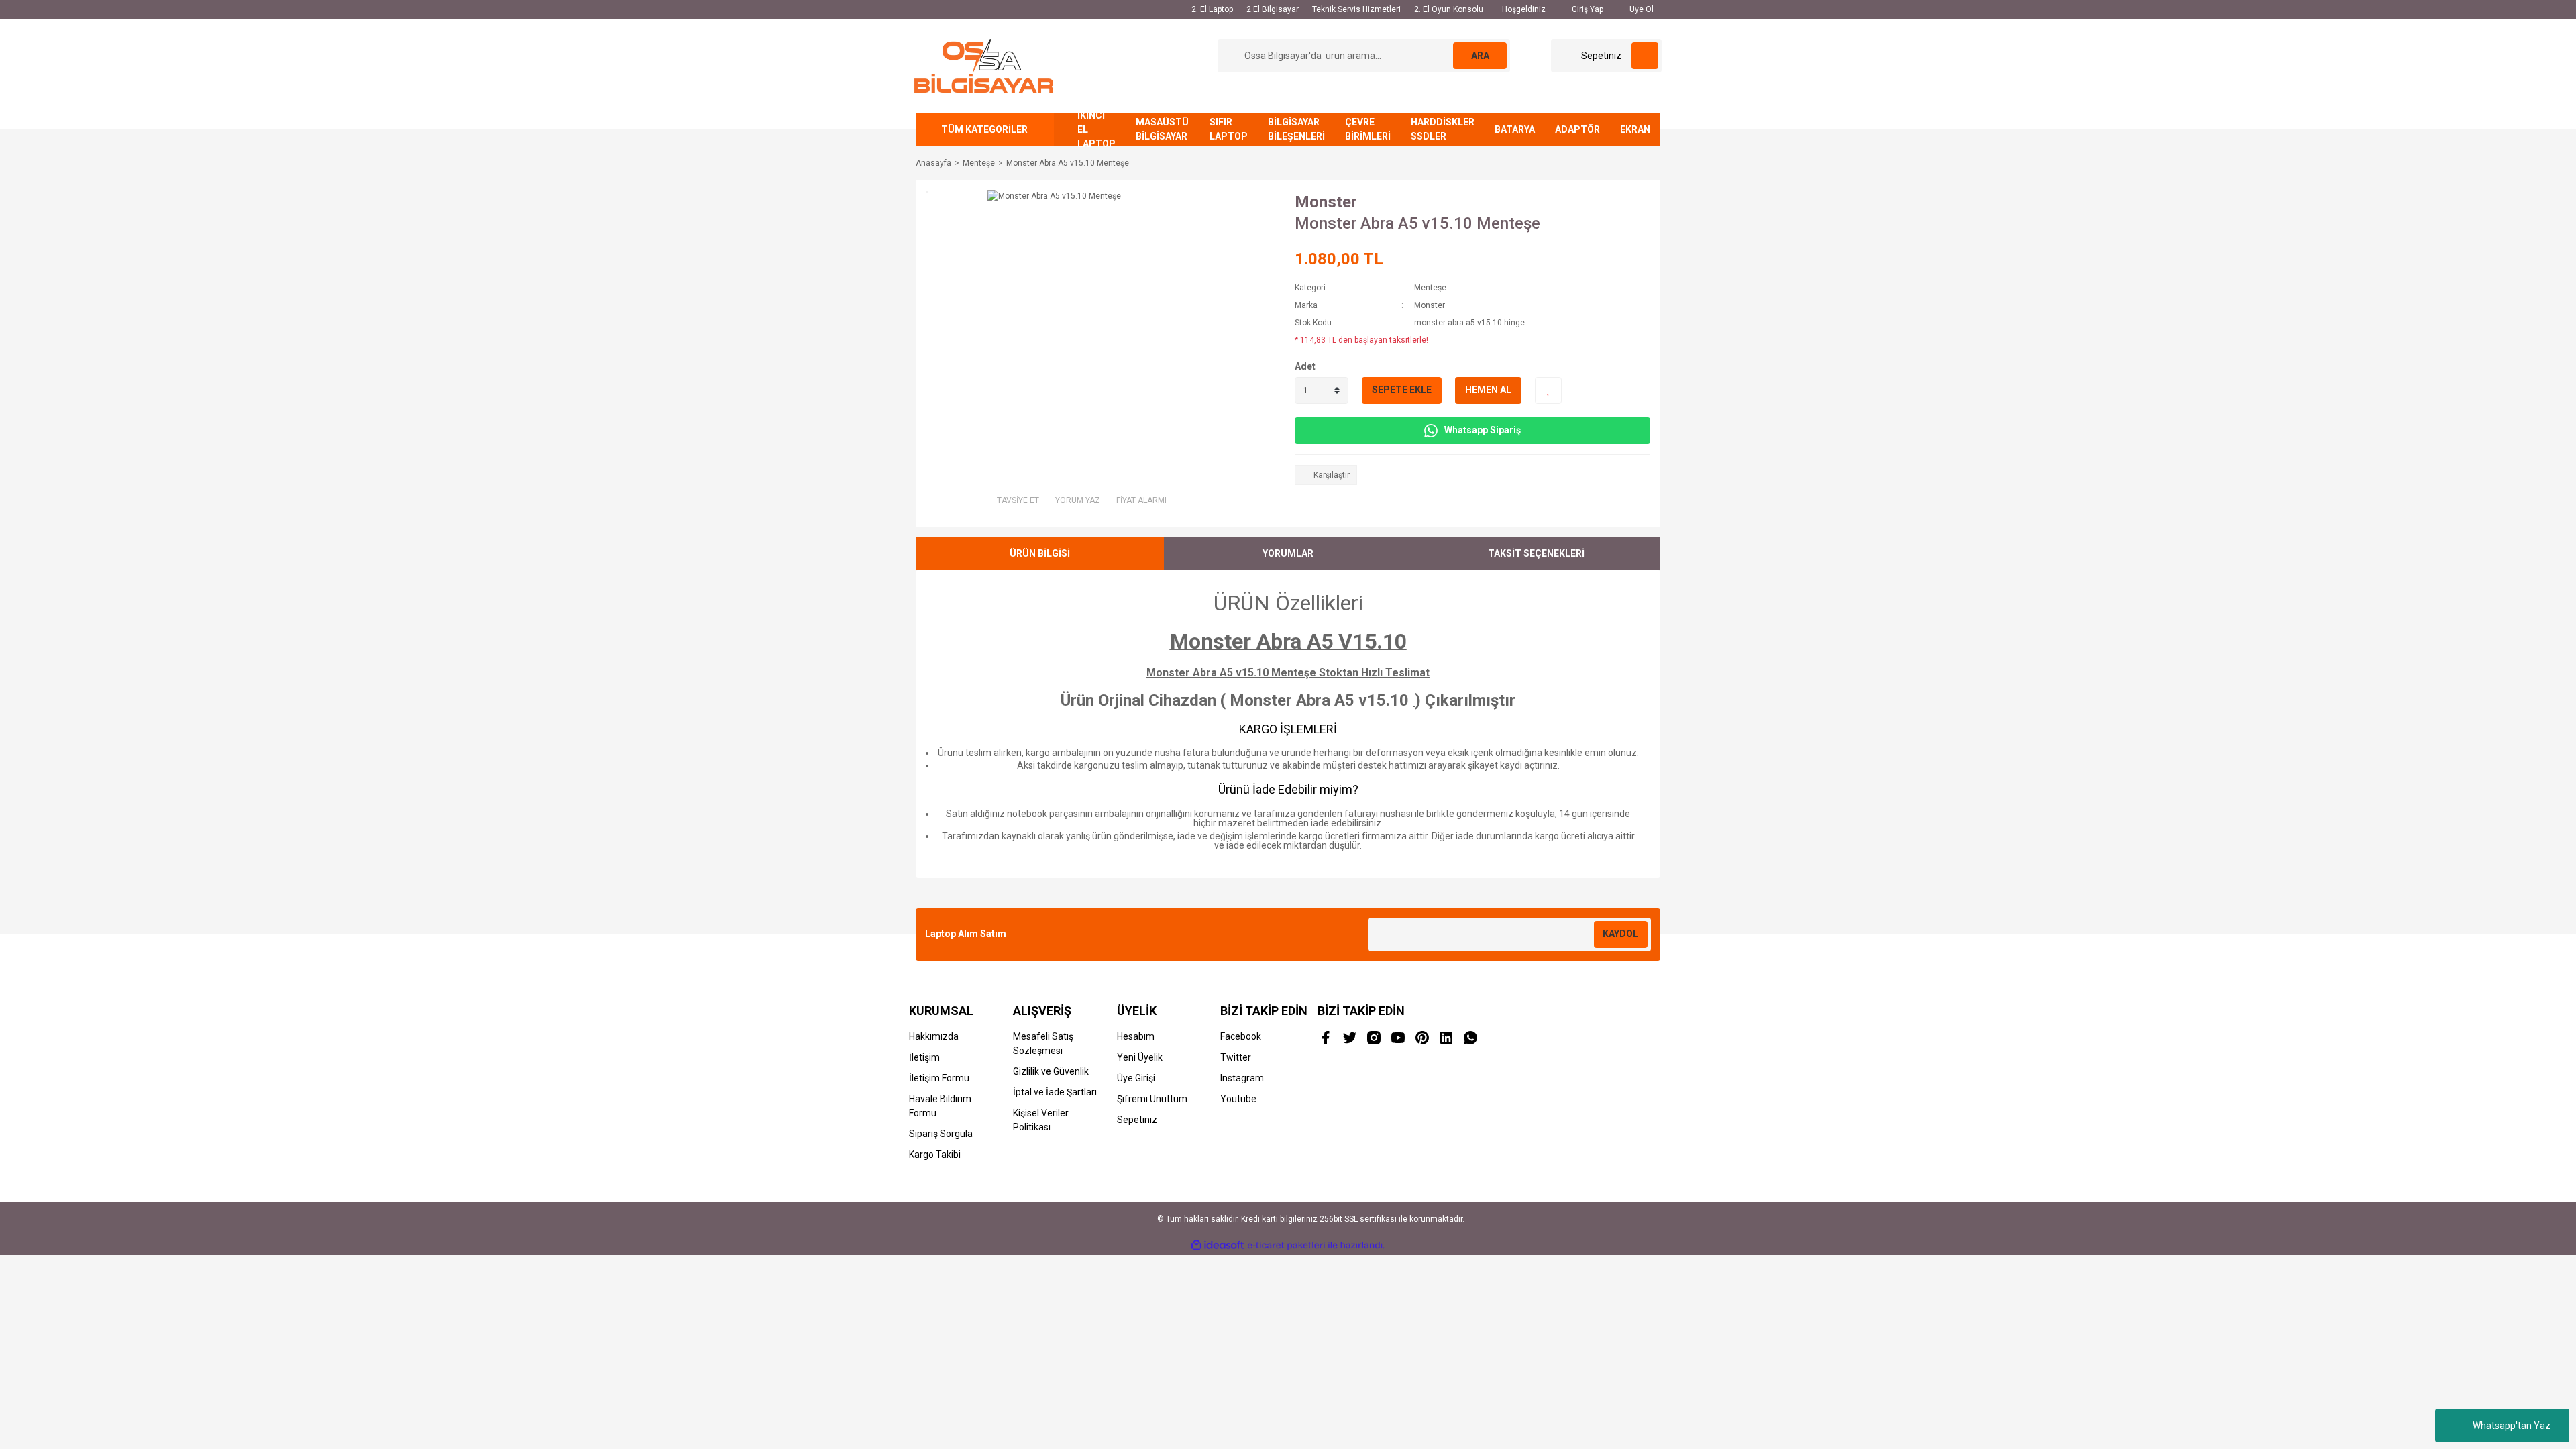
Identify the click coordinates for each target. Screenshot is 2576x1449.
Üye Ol (1641, 9)
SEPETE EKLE (1402, 390)
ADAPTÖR (1577, 129)
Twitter (1236, 1057)
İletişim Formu (939, 1078)
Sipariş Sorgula (941, 1134)
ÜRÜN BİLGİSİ (1040, 553)
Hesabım (1136, 1036)
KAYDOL (1620, 934)
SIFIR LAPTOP (1229, 129)
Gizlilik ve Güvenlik (1051, 1071)
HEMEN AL (1488, 390)
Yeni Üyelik (1140, 1057)
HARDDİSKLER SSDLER (1443, 129)
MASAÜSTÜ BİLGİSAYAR (1162, 129)
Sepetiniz (1137, 1120)
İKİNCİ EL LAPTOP (1096, 129)
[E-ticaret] (1286, 1245)
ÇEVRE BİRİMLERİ (1368, 129)
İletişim (924, 1057)
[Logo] (984, 65)
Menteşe (1430, 288)
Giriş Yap (1587, 9)
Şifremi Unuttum (1152, 1099)
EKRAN (1635, 129)
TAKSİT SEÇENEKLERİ (1536, 553)
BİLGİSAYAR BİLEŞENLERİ (1296, 129)
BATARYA (1515, 129)
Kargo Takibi (935, 1155)
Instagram (1242, 1078)
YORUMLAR (1288, 553)
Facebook (1241, 1036)
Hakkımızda (934, 1036)
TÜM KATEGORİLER (984, 129)
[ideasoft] (1218, 1245)
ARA (1480, 56)
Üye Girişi (1136, 1078)
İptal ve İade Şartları (1055, 1092)
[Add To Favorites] (1548, 390)
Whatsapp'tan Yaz (2512, 1426)
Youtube (1238, 1099)
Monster (1326, 202)
